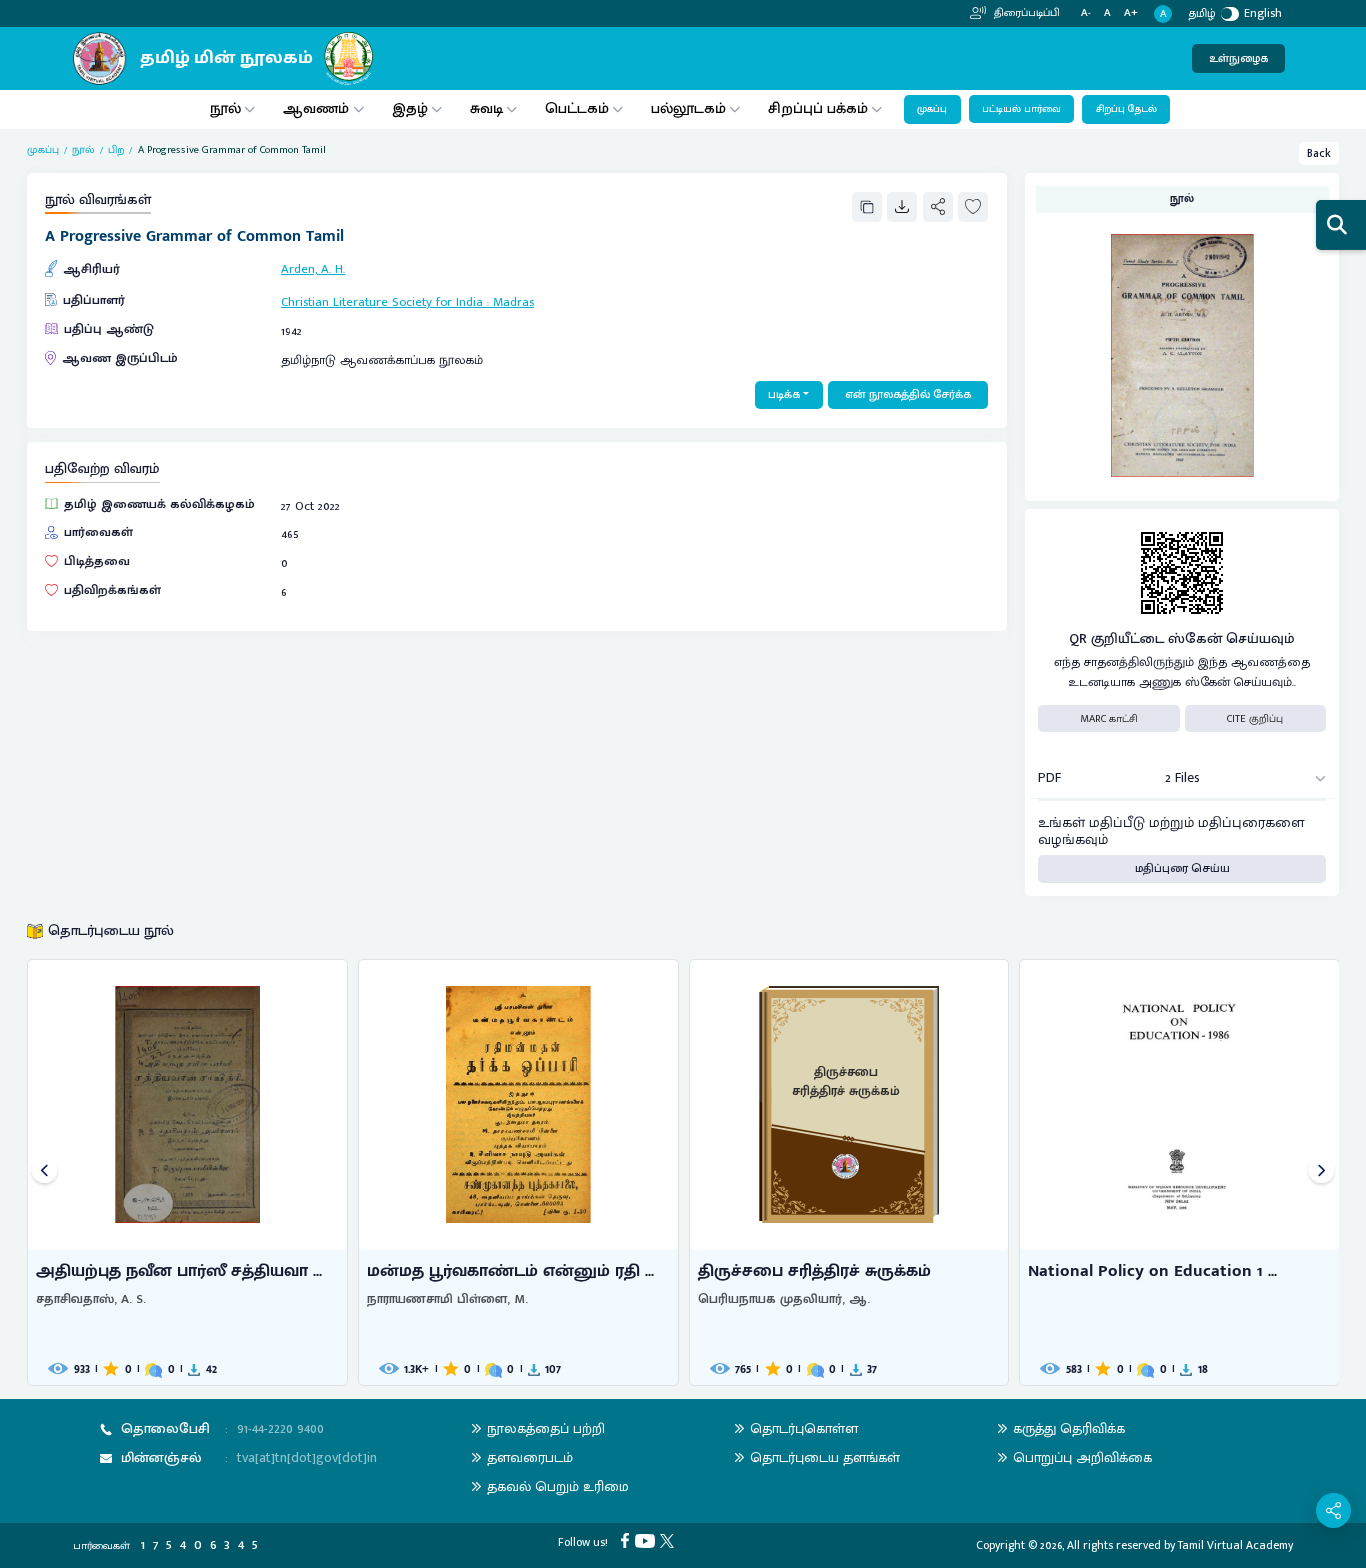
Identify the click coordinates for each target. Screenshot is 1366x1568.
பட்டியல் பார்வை (1021, 109)
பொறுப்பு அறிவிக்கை (1082, 1457)
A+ (1131, 13)
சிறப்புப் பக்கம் (818, 108)
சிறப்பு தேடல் (1126, 109)
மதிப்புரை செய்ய (1182, 868)
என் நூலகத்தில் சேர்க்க (908, 394)
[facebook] (627, 1539)
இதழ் (410, 108)
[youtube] (647, 1539)
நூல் (225, 108)
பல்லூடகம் (688, 108)
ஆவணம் (318, 108)
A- (1086, 13)
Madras (513, 302)
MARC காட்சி (1109, 719)
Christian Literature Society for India (382, 302)
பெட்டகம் (577, 108)
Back (1319, 153)
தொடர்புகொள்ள (804, 1428)
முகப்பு (932, 109)
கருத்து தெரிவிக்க (1069, 1428)
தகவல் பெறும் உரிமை (558, 1486)
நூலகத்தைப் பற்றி (546, 1428)
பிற (116, 150)
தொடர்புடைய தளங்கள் (825, 1457)
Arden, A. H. (313, 269)
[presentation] (44, 1172)
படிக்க (784, 394)
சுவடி (486, 108)
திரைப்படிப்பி (1025, 13)
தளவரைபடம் (530, 1457)
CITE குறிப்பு (1255, 719)
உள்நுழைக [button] (1238, 58)
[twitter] (669, 1539)
